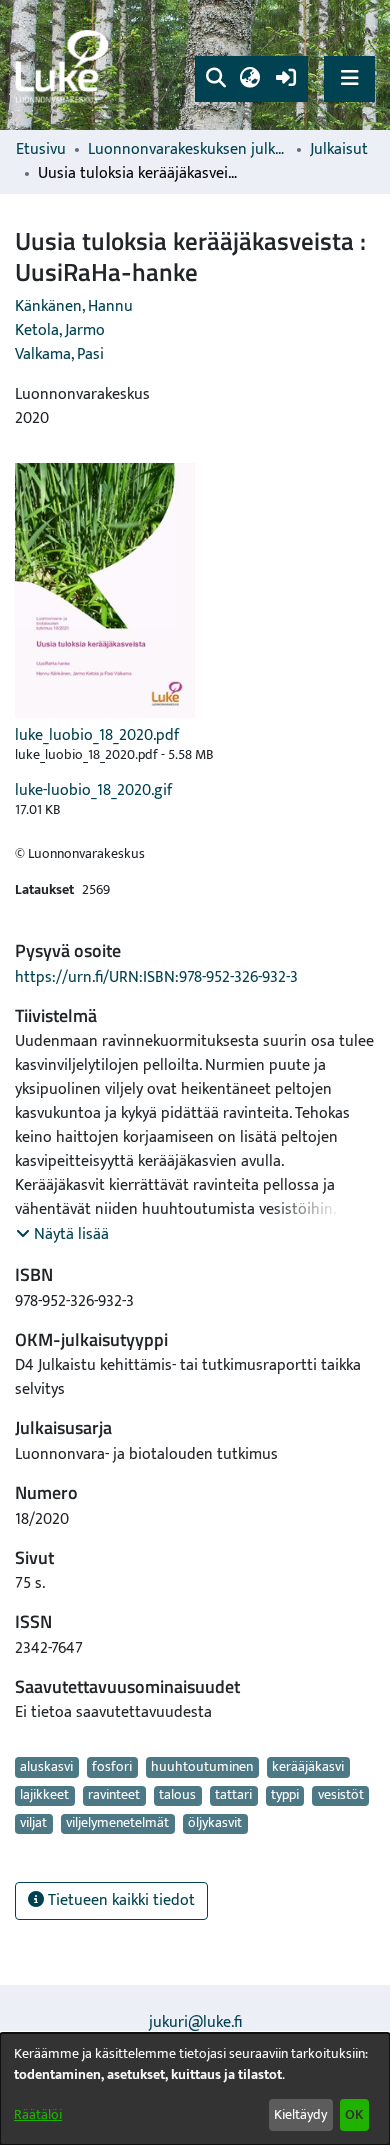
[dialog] (195, 2089)
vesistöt (341, 1796)
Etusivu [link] (41, 150)
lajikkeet (44, 1796)
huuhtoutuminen (202, 1767)
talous (177, 1796)
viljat (33, 1824)
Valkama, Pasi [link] (59, 354)
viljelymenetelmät (117, 1824)
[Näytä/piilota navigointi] (349, 78)
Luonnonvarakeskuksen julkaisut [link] (188, 150)
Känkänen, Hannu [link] (74, 306)
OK (354, 2114)
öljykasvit (215, 1824)
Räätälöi (38, 2114)
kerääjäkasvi (308, 1767)
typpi (285, 1796)
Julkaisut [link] (339, 150)
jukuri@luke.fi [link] (195, 2022)
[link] (65, 65)
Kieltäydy (300, 2114)
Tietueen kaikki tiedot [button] (119, 1900)
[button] (215, 79)
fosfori (112, 1767)
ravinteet (114, 1796)
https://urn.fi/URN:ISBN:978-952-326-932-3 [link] (156, 977)
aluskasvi (46, 1767)
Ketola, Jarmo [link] (60, 330)
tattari (233, 1796)
